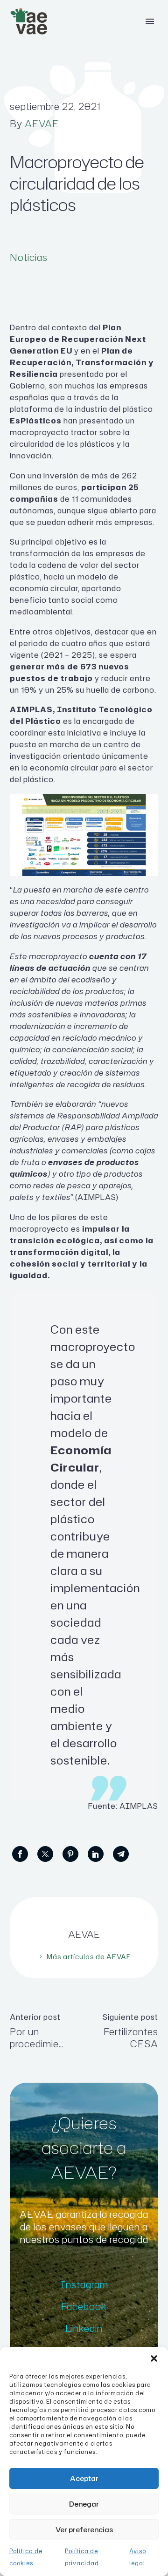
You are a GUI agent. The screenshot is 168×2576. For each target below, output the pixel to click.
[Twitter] (45, 1854)
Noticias (29, 257)
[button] (154, 2358)
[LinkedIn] (96, 1854)
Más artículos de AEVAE (89, 1957)
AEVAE (42, 123)
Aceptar (84, 2478)
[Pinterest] (70, 1854)
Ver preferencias (84, 2530)
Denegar (84, 2504)
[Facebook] (20, 1854)
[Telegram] (121, 1854)
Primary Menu (150, 21)
